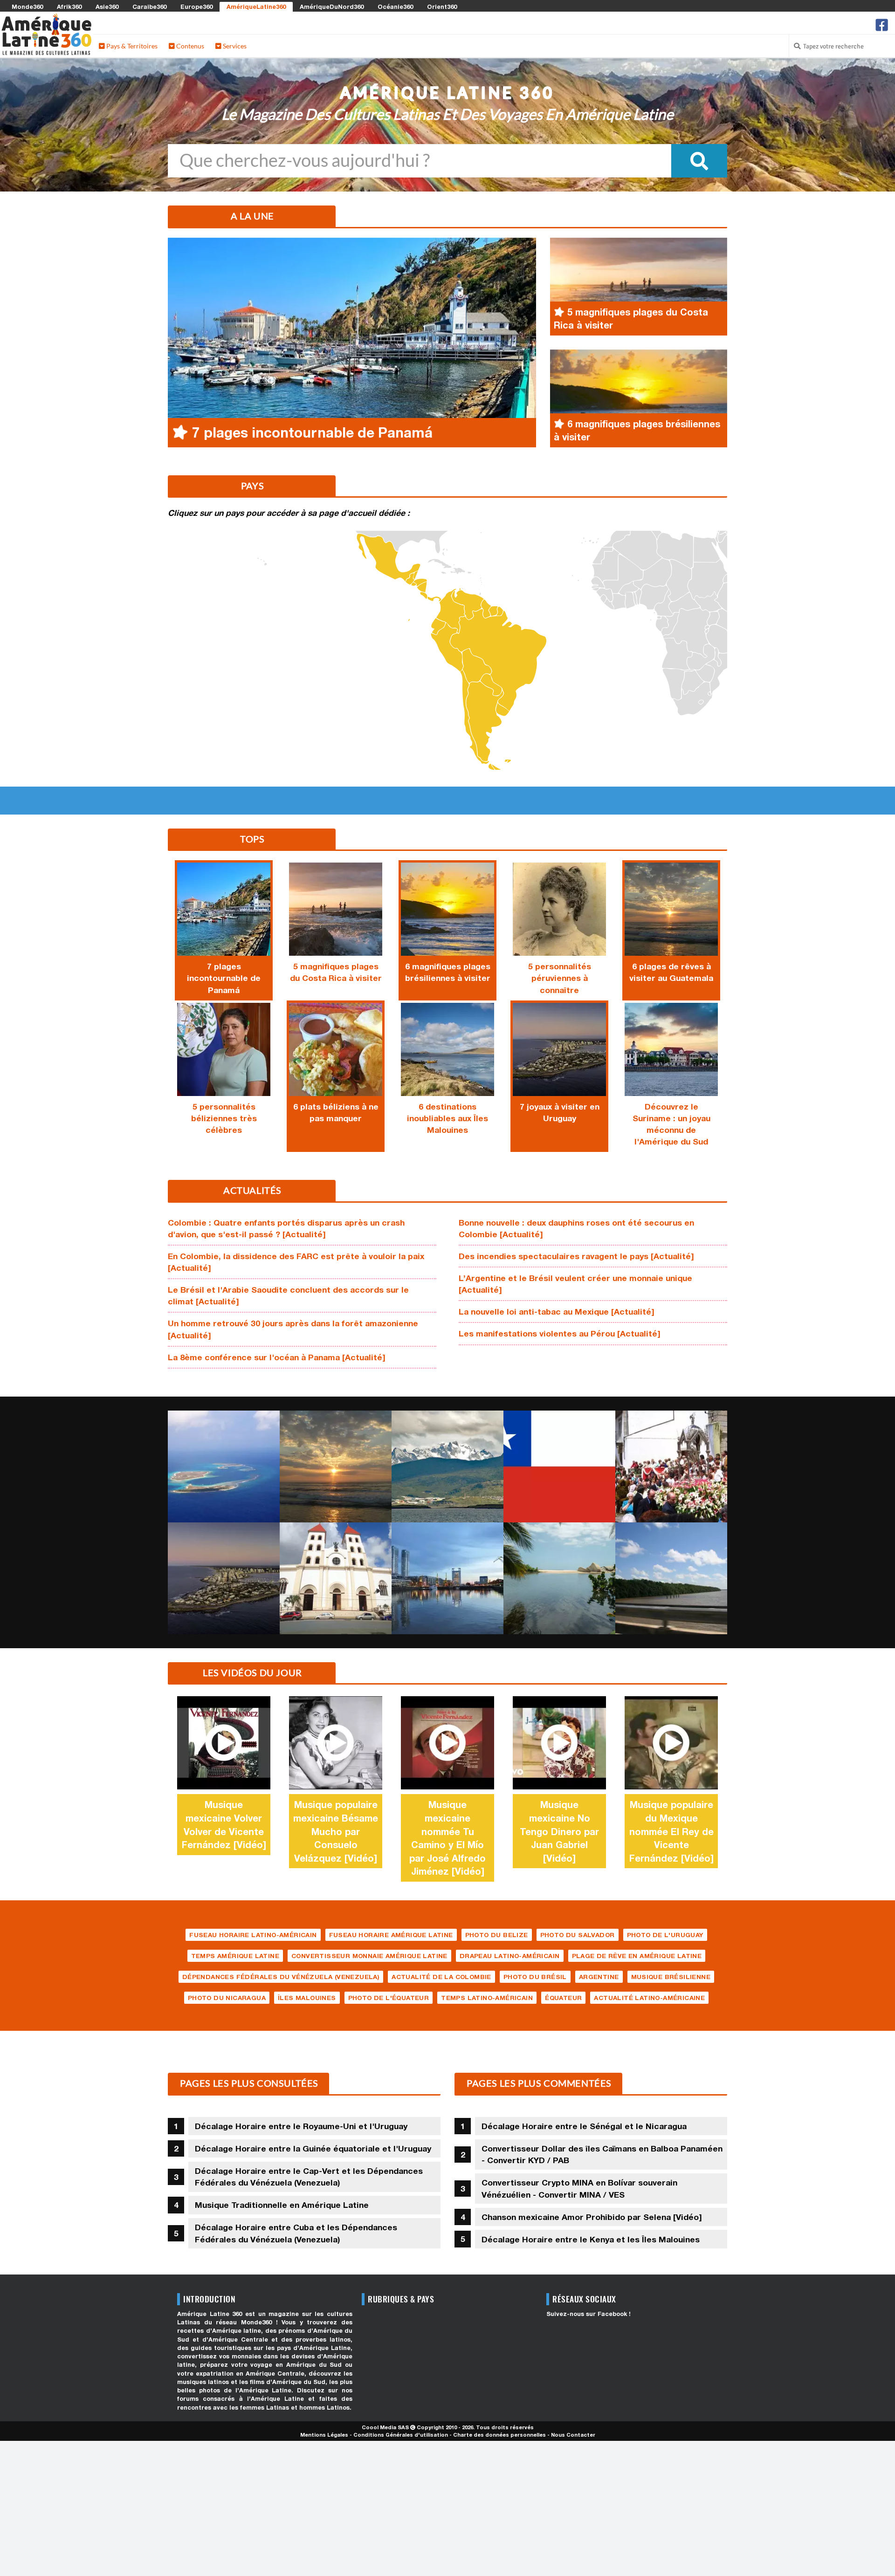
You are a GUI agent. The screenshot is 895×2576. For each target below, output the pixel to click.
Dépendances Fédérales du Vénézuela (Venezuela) (281, 1977)
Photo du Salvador (578, 1935)
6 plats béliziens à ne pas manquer (336, 1112)
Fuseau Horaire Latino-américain (253, 1935)
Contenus (189, 46)
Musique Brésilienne (671, 1977)
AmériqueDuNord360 (332, 7)
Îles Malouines (307, 1998)
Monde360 (27, 7)
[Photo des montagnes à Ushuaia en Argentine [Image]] (447, 1466)
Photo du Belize (497, 1935)
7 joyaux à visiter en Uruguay (560, 1112)
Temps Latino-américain (487, 1998)
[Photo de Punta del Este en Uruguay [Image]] (224, 1578)
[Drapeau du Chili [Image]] (559, 1466)
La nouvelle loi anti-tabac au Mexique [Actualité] (557, 1312)
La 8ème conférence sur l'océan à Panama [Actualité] (277, 1357)
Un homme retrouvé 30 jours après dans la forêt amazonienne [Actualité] (293, 1329)
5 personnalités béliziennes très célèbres (224, 1118)
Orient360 (442, 7)
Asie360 (107, 7)
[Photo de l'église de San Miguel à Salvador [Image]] (336, 1578)
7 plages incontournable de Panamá (224, 978)
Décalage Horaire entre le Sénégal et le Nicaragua (584, 2126)
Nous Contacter (573, 2435)
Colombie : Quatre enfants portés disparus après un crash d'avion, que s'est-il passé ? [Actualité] (286, 1228)
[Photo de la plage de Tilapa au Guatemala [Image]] (336, 1466)
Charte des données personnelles (499, 2435)
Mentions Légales (324, 2435)
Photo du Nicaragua (227, 1998)
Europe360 (196, 7)
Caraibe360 (149, 7)
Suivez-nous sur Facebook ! (589, 2314)
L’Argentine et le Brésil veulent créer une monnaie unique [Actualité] (575, 1284)
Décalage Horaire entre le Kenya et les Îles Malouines (591, 2239)
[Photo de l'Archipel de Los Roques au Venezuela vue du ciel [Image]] (224, 1466)
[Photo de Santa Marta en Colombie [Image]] (559, 1578)
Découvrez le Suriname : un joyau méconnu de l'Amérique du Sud (671, 1124)
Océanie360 (395, 7)
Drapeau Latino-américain (510, 1956)
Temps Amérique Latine (235, 1956)
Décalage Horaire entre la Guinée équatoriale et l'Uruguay (313, 2148)
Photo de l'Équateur (389, 1998)
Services (234, 46)
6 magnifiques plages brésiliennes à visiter (448, 972)
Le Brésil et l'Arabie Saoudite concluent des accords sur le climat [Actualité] (288, 1295)
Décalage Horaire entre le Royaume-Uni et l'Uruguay (301, 2126)
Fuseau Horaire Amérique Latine (391, 1935)
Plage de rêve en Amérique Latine (637, 1956)
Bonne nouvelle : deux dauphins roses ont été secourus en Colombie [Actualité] (576, 1228)
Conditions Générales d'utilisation (401, 2435)
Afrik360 (69, 7)
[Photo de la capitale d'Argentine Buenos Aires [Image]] (447, 1578)
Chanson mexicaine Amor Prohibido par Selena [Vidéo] (592, 2217)
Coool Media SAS (385, 2427)
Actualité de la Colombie (441, 1977)
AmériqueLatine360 (256, 7)
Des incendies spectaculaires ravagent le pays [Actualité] (576, 1256)
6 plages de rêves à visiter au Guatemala (671, 972)
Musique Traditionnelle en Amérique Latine (282, 2205)
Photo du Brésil (535, 1977)
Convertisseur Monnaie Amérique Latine (369, 1956)
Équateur (563, 1998)
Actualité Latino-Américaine (649, 1998)
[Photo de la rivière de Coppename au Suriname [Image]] (671, 1578)
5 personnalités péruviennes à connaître (560, 978)
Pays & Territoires (131, 46)
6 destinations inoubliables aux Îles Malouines (447, 1118)
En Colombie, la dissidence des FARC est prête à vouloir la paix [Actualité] (296, 1262)
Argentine (599, 1977)
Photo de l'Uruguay (665, 1935)
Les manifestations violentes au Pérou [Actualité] (560, 1333)
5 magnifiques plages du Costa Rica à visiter (336, 972)
